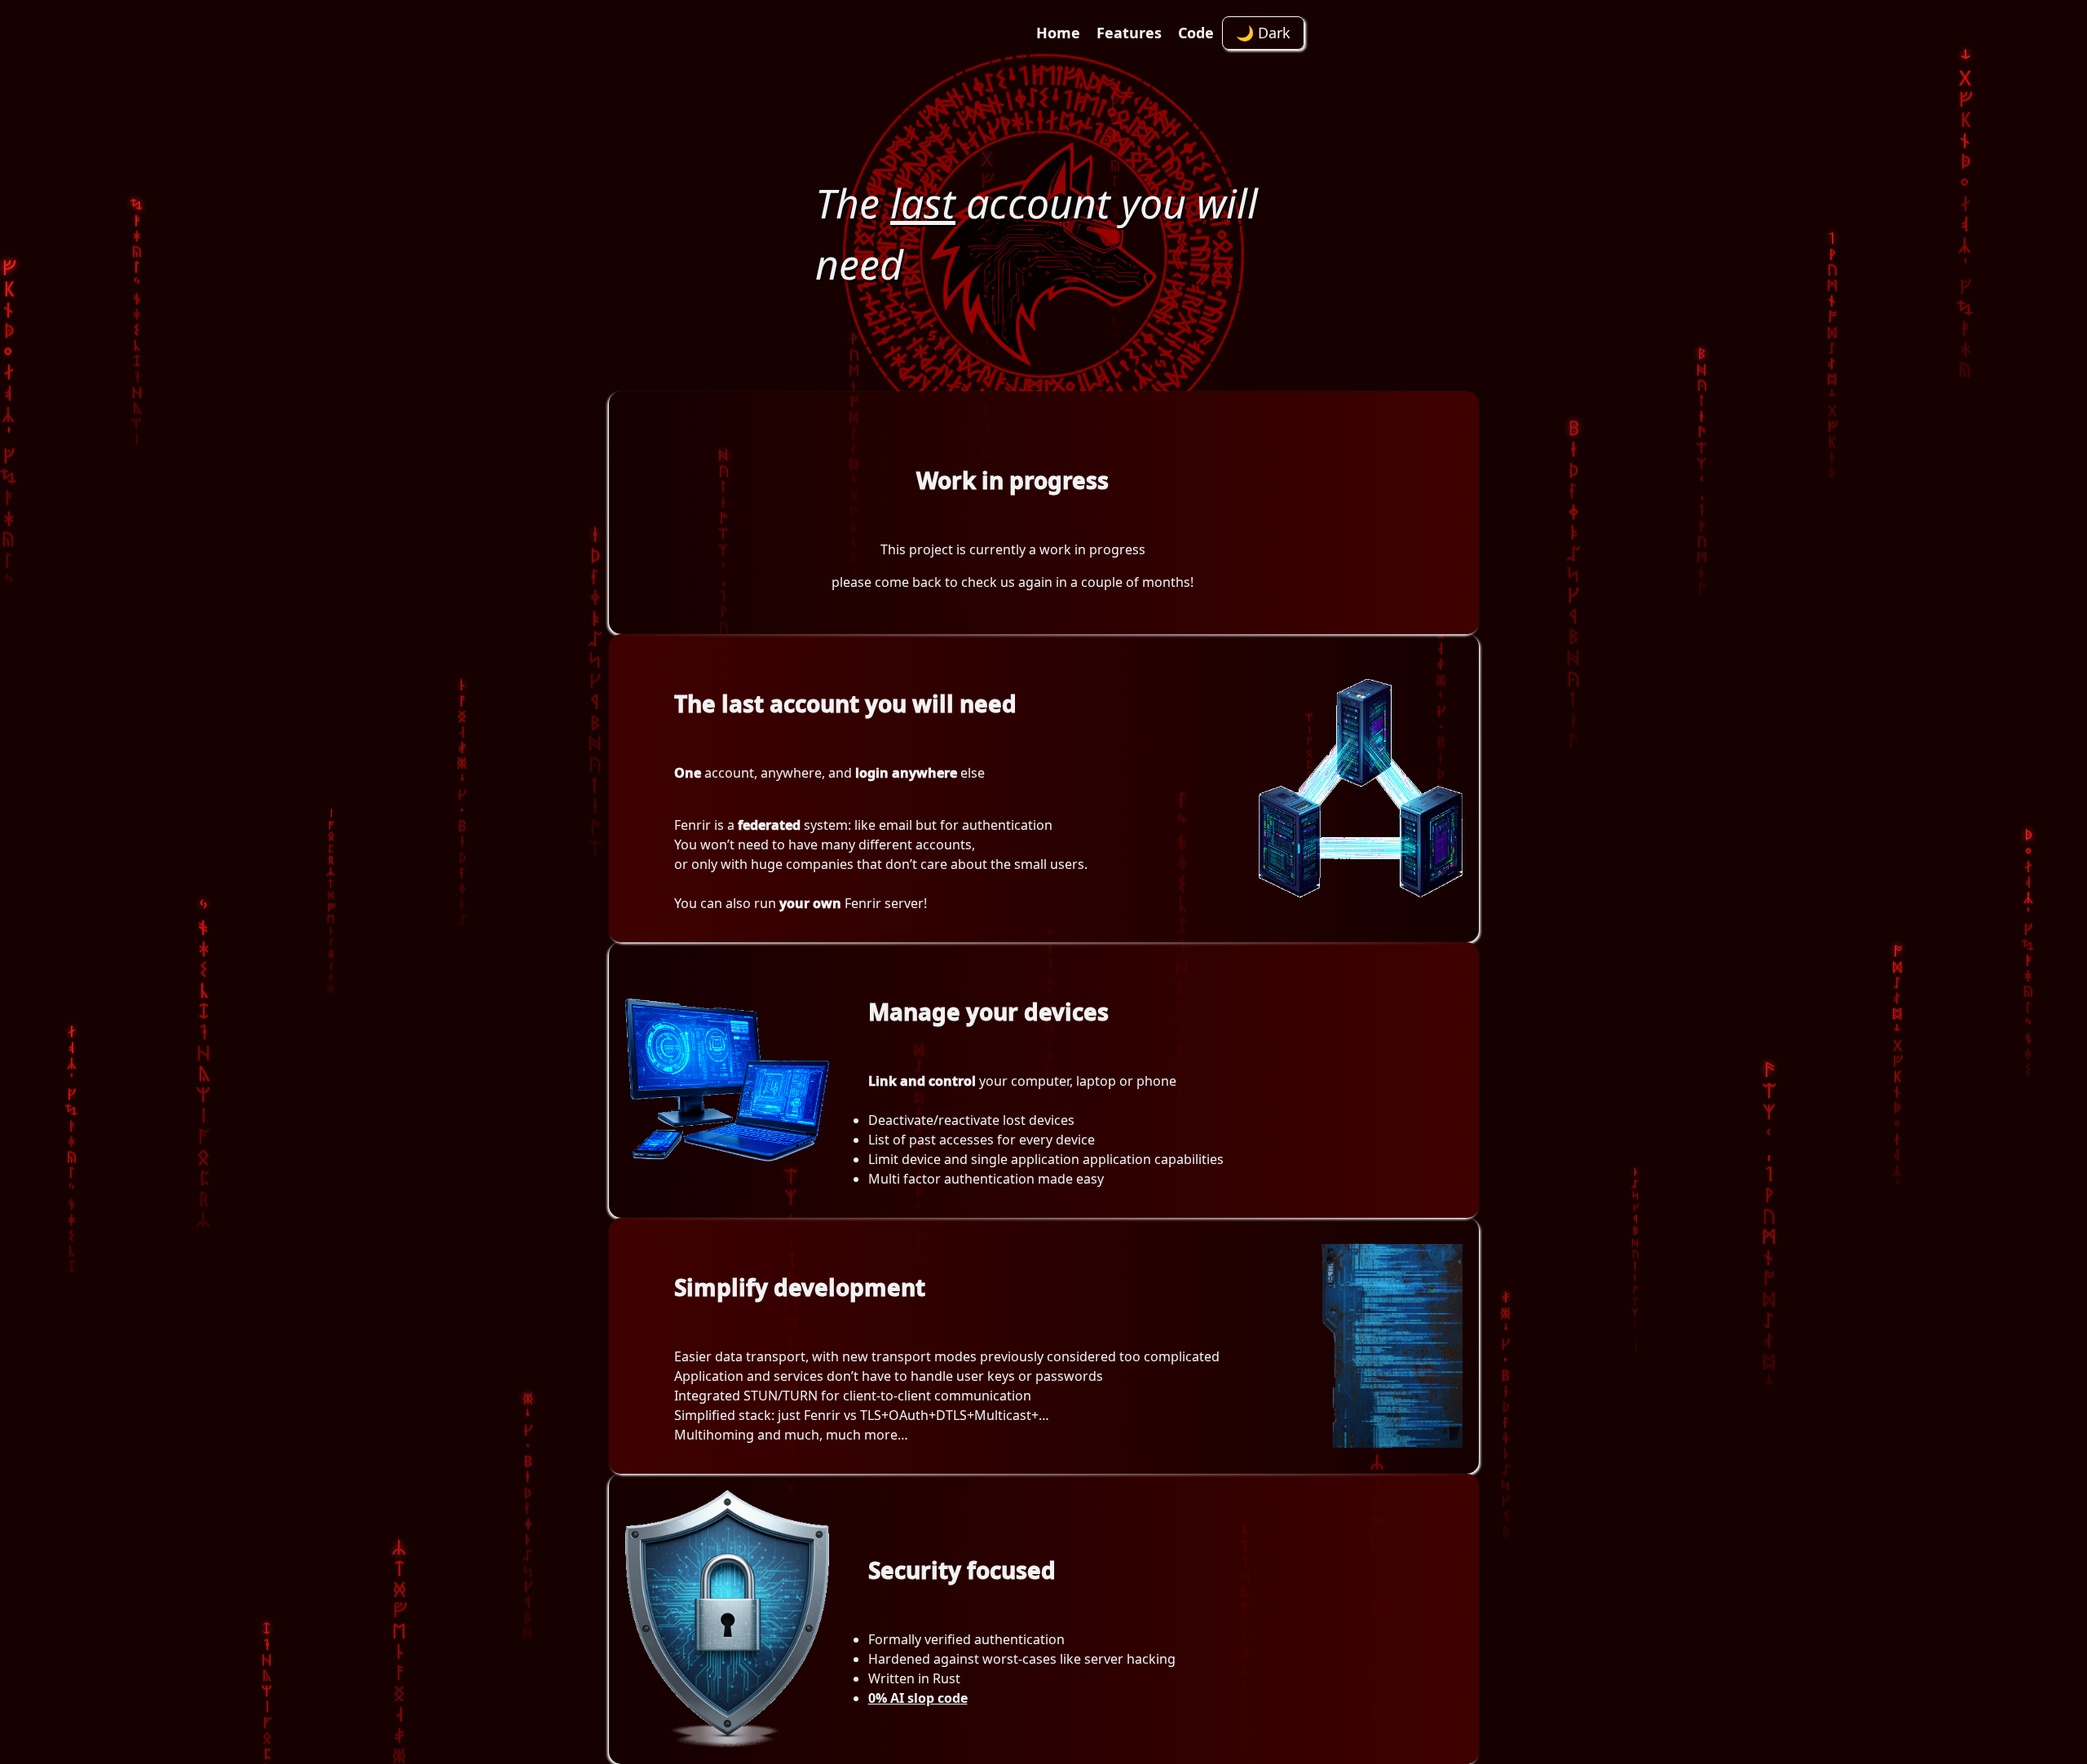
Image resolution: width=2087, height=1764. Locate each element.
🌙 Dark (1263, 33)
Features (1129, 33)
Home (1058, 33)
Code (1196, 33)
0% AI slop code (918, 1698)
